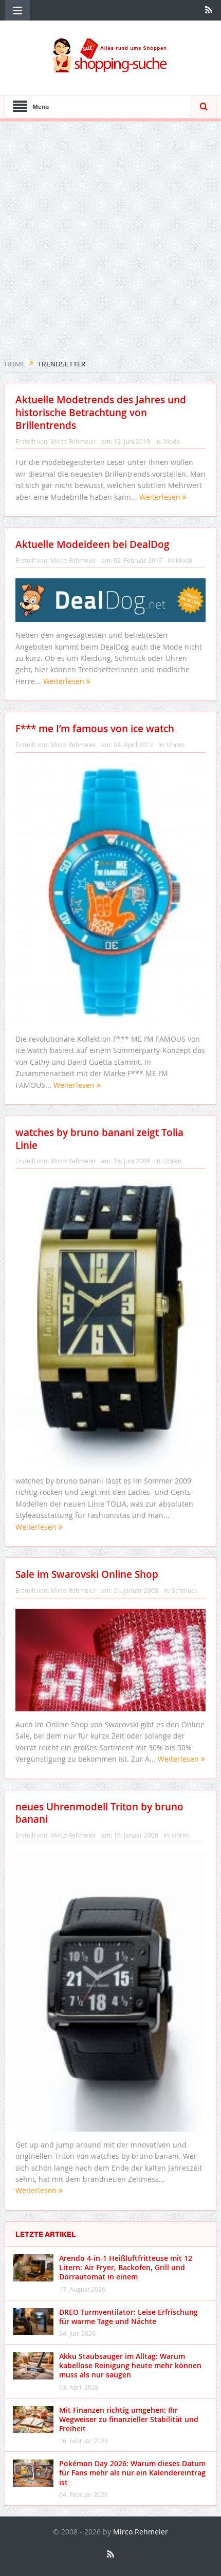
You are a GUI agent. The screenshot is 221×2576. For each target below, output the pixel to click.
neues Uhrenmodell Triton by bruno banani (99, 1813)
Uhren (176, 745)
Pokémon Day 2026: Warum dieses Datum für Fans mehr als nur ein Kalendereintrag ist (132, 2473)
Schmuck (185, 1590)
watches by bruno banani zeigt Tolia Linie (99, 1139)
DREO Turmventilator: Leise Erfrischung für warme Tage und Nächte (128, 2317)
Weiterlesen (161, 497)
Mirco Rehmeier (73, 441)
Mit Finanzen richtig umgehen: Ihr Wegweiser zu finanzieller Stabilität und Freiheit (129, 2419)
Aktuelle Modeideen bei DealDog (93, 544)
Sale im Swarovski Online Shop (87, 1574)
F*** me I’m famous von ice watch (95, 729)
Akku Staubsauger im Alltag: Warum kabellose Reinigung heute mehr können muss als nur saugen (130, 2365)
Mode (172, 441)
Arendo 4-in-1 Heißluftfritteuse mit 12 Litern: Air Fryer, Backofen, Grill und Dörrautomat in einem (126, 2267)
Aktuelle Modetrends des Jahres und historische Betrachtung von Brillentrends (101, 412)
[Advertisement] (110, 244)
